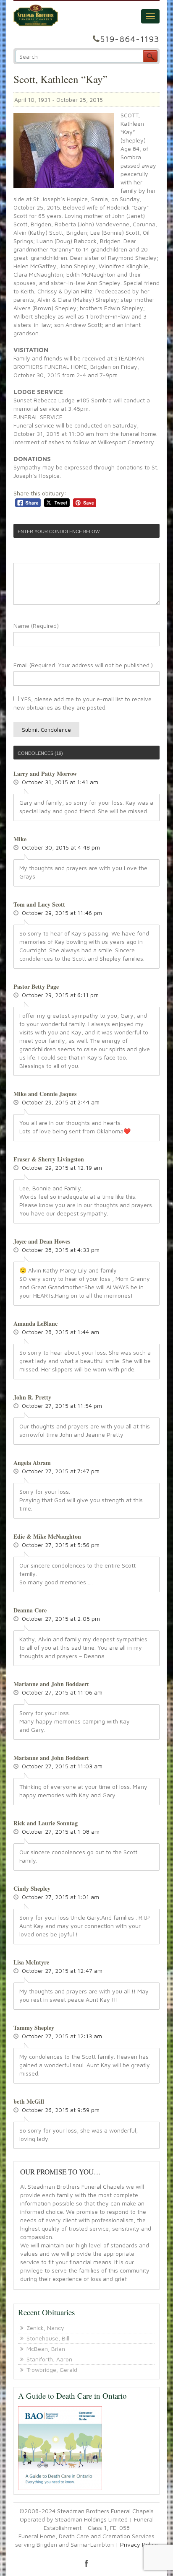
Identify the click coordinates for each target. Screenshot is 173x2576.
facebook (86, 2563)
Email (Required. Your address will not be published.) (83, 665)
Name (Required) (36, 626)
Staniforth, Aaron (49, 2359)
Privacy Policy (139, 2544)
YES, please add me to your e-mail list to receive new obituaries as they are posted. (83, 703)
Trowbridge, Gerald (52, 2370)
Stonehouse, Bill (48, 2338)
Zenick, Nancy (45, 2328)
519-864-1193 (130, 39)
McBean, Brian (46, 2349)
